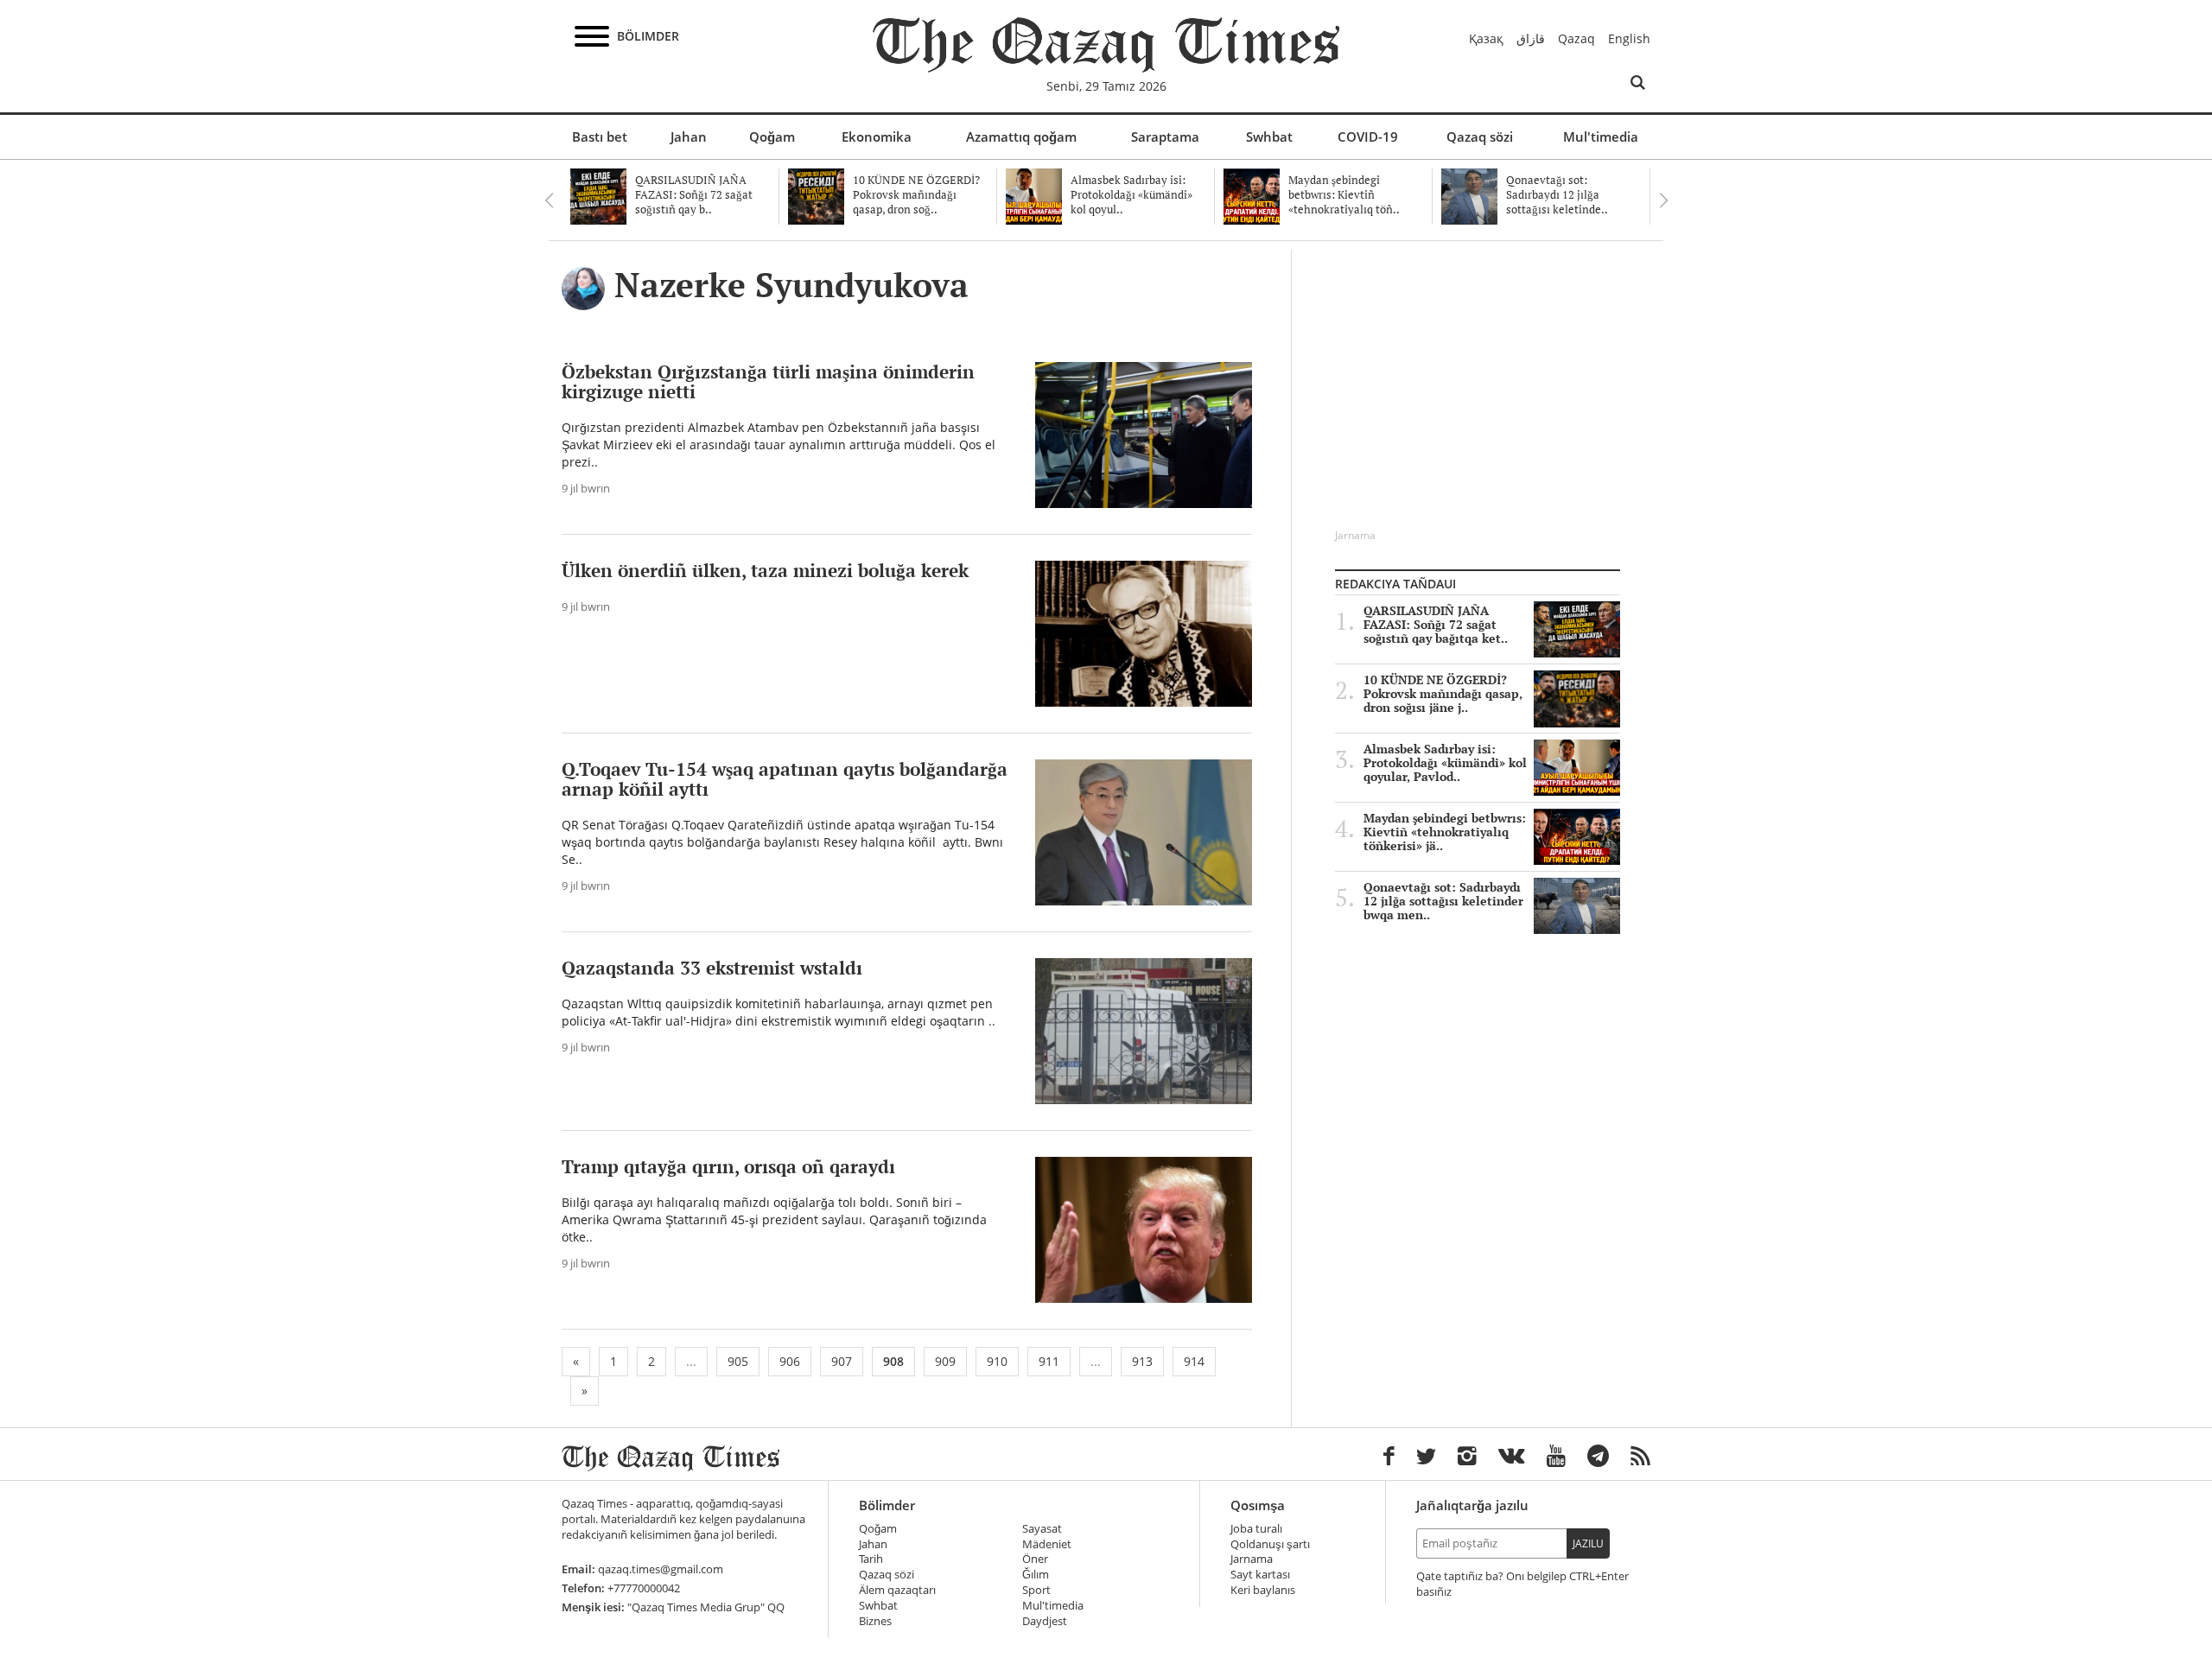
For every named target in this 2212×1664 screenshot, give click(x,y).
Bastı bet (600, 137)
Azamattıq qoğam (1021, 137)
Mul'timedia (1601, 137)
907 (842, 1361)
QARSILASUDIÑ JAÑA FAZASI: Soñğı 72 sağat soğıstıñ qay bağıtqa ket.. (1436, 625)
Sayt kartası (1260, 1575)
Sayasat (1042, 1529)
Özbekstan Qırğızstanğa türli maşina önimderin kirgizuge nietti (768, 381)
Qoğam (772, 137)
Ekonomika (877, 137)
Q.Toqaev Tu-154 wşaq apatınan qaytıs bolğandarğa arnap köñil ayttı (785, 779)
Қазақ (1486, 38)
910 (997, 1361)
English (1629, 38)
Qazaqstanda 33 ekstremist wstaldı (712, 968)
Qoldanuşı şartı (1270, 1544)
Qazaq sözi (1480, 137)
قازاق (1531, 38)
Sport (1036, 1590)
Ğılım (1036, 1575)
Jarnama (1252, 1559)
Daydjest (1045, 1621)
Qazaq (1576, 38)
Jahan (689, 137)
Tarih (871, 1559)
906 (790, 1361)
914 (1194, 1361)
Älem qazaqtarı (897, 1590)
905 (738, 1361)
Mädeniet (1047, 1544)
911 (1049, 1361)
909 (945, 1361)
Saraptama (1165, 137)
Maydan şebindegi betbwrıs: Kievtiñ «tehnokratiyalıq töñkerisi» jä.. (1445, 832)
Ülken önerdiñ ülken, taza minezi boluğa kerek (765, 570)
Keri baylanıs (1263, 1590)
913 (1142, 1361)
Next (1663, 200)
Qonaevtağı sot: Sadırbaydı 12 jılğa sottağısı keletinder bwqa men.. (1443, 901)
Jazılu (1588, 1543)
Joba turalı (1256, 1529)
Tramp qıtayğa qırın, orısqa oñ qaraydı (728, 1166)
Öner (1035, 1559)
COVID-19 (1368, 137)
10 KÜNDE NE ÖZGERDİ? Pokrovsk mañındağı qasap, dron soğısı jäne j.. (1443, 694)
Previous (549, 200)
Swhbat (1269, 137)
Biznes (875, 1621)
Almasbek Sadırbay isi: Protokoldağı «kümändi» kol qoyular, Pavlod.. (1445, 763)
